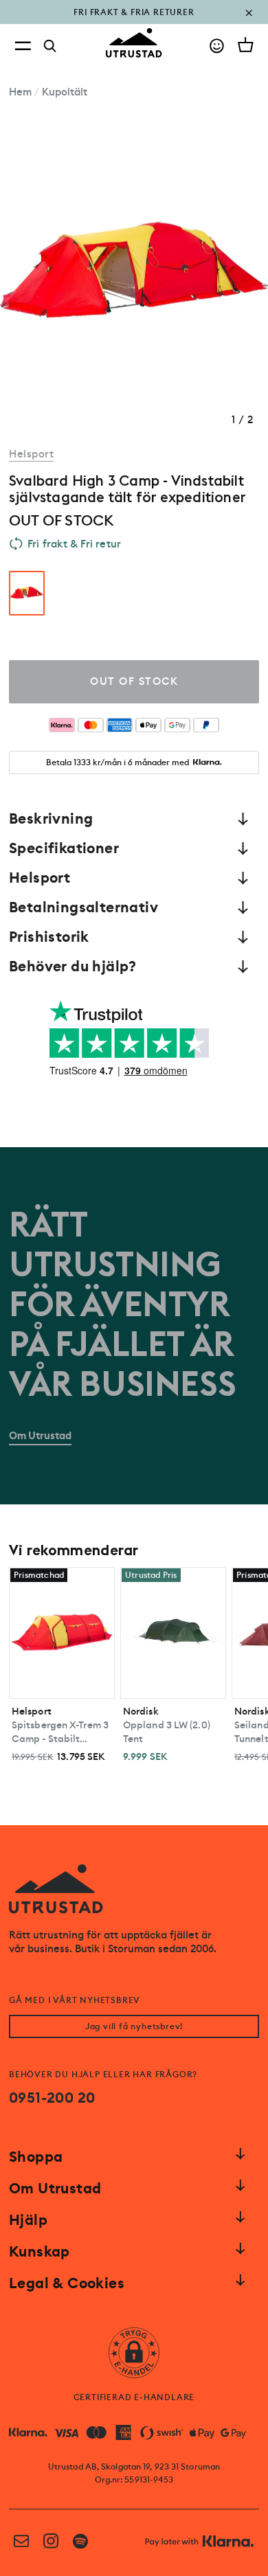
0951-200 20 (52, 2098)
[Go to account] (217, 46)
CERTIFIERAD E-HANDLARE (134, 2397)
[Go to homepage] (134, 43)
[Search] (50, 46)
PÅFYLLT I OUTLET (134, 22)
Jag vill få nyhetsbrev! (134, 2026)
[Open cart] (246, 45)
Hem (20, 92)
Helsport (31, 454)
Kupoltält (65, 92)
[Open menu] (23, 46)
